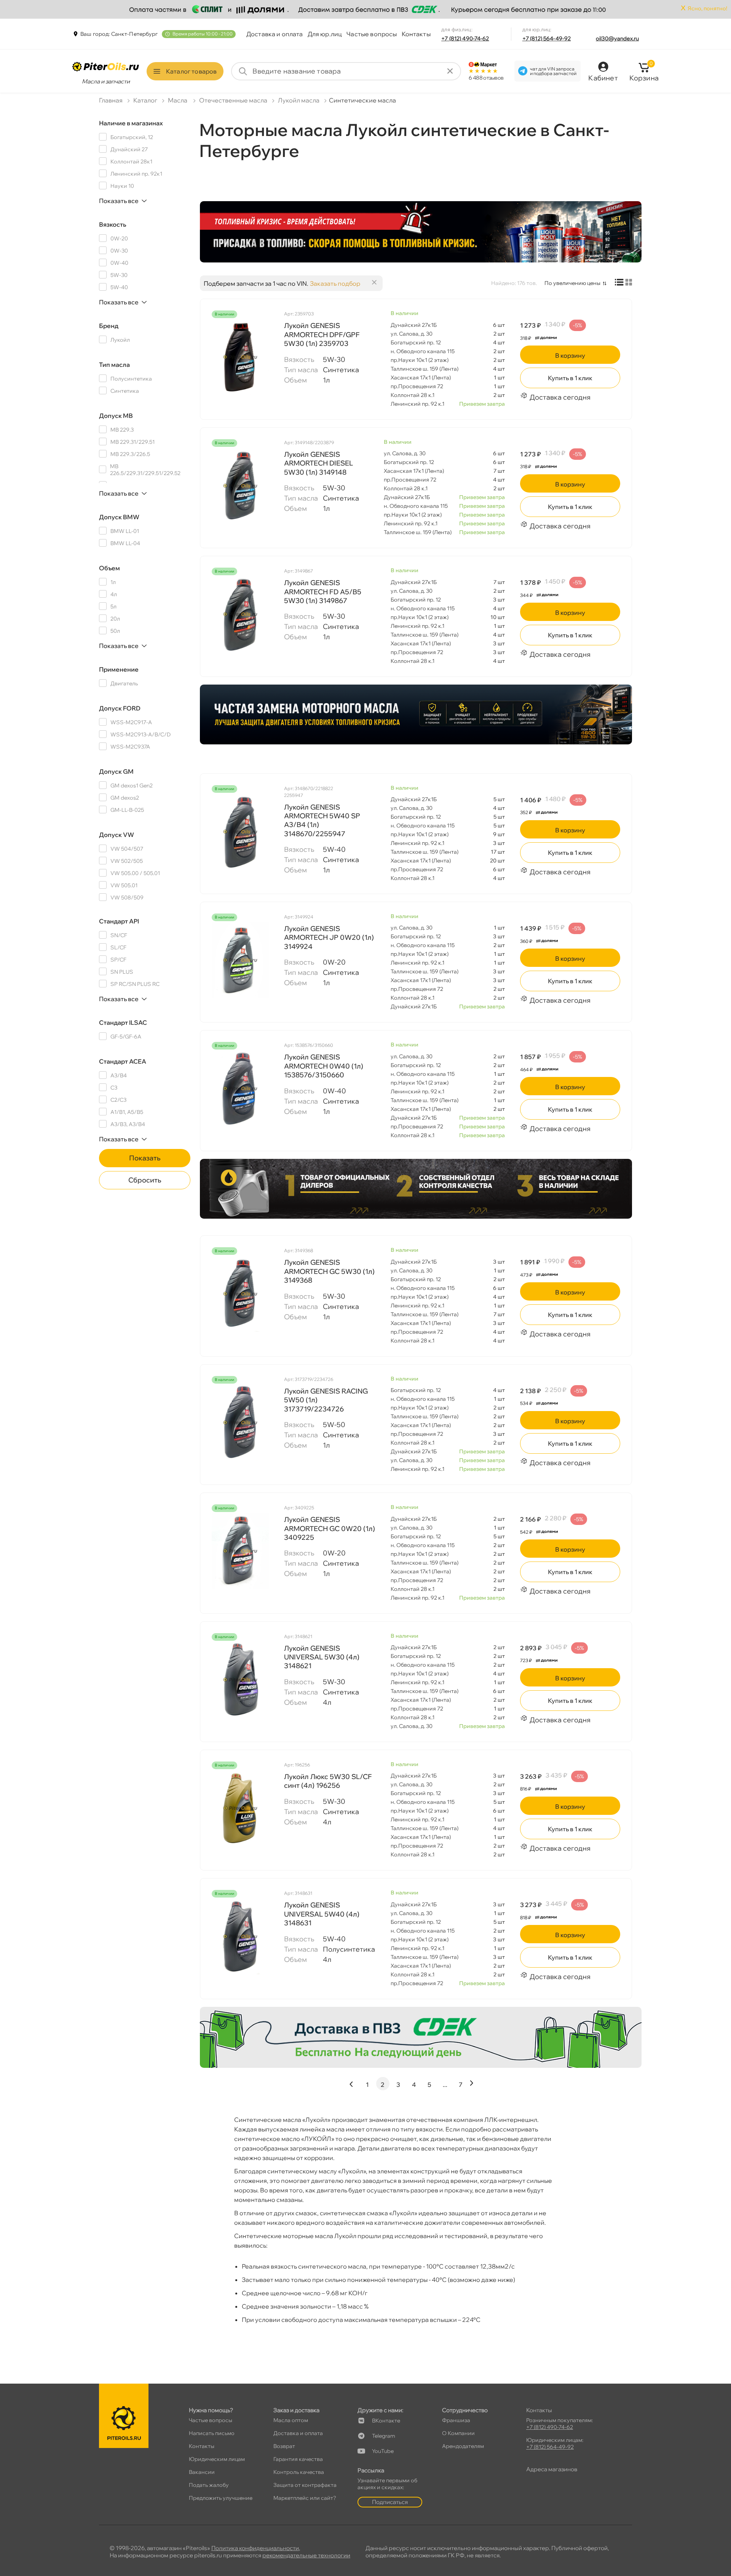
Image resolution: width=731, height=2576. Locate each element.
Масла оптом (291, 2420)
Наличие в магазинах (131, 123)
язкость (113, 224)
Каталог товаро (191, 71)
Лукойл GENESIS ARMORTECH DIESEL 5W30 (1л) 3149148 (318, 463)
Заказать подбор (335, 283)
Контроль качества (299, 2472)
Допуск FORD (120, 708)
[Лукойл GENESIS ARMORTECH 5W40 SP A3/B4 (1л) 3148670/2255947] (240, 832)
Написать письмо (212, 2433)
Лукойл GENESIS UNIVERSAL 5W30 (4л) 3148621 (322, 1657)
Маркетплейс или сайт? (305, 2498)
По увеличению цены (572, 283)
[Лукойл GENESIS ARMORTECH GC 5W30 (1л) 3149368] (240, 1294)
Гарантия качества (298, 2459)
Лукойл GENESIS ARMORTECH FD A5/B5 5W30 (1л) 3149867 (323, 592)
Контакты (416, 34)
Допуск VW (117, 835)
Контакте (386, 2421)
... (445, 2085)
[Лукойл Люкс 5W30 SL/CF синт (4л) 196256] (240, 1808)
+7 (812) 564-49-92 (547, 38)
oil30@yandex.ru (617, 38)
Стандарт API (119, 921)
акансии (202, 2472)
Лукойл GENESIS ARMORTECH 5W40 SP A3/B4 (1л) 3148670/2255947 (322, 820)
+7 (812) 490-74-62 (465, 38)
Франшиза (456, 2420)
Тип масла (114, 365)
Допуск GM (116, 771)
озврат (284, 2446)
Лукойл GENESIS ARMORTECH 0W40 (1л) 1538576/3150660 (324, 1066)
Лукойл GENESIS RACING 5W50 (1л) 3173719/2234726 (326, 1400)
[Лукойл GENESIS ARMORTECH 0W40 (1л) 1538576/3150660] (240, 1088)
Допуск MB (116, 416)
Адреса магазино (552, 2469)
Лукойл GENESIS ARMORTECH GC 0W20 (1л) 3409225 (330, 1528)
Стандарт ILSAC (123, 1022)
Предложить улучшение (221, 2498)
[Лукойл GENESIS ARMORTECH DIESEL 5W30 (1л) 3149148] (240, 486)
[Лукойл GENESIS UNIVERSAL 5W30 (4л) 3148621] (240, 1680)
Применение (119, 669)
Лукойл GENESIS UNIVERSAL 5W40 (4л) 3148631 (322, 1914)
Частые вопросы (372, 34)
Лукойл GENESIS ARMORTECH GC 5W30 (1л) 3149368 (329, 1271)
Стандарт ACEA (123, 1061)
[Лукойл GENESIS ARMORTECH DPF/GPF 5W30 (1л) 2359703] (240, 357)
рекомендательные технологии (306, 2555)
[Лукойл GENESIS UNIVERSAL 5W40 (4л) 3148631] (240, 1936)
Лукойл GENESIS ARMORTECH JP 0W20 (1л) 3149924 (329, 938)
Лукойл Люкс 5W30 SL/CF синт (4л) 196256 (328, 1781)
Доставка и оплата (275, 34)
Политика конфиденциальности (255, 2548)
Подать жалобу (209, 2485)
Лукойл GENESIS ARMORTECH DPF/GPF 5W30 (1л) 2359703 (322, 334)
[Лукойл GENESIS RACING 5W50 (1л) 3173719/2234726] (240, 1422)
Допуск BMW (119, 517)
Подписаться (390, 2502)
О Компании (458, 2433)
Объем (109, 568)
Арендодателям (463, 2446)
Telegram (384, 2436)
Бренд (109, 326)
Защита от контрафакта (305, 2485)
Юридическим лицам (217, 2459)
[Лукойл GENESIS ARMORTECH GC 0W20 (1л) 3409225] (240, 1551)
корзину (570, 355)
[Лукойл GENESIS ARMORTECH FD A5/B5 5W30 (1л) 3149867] (240, 614)
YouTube (383, 2451)
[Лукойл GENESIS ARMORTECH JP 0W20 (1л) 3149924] (240, 960)
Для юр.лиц (325, 34)
